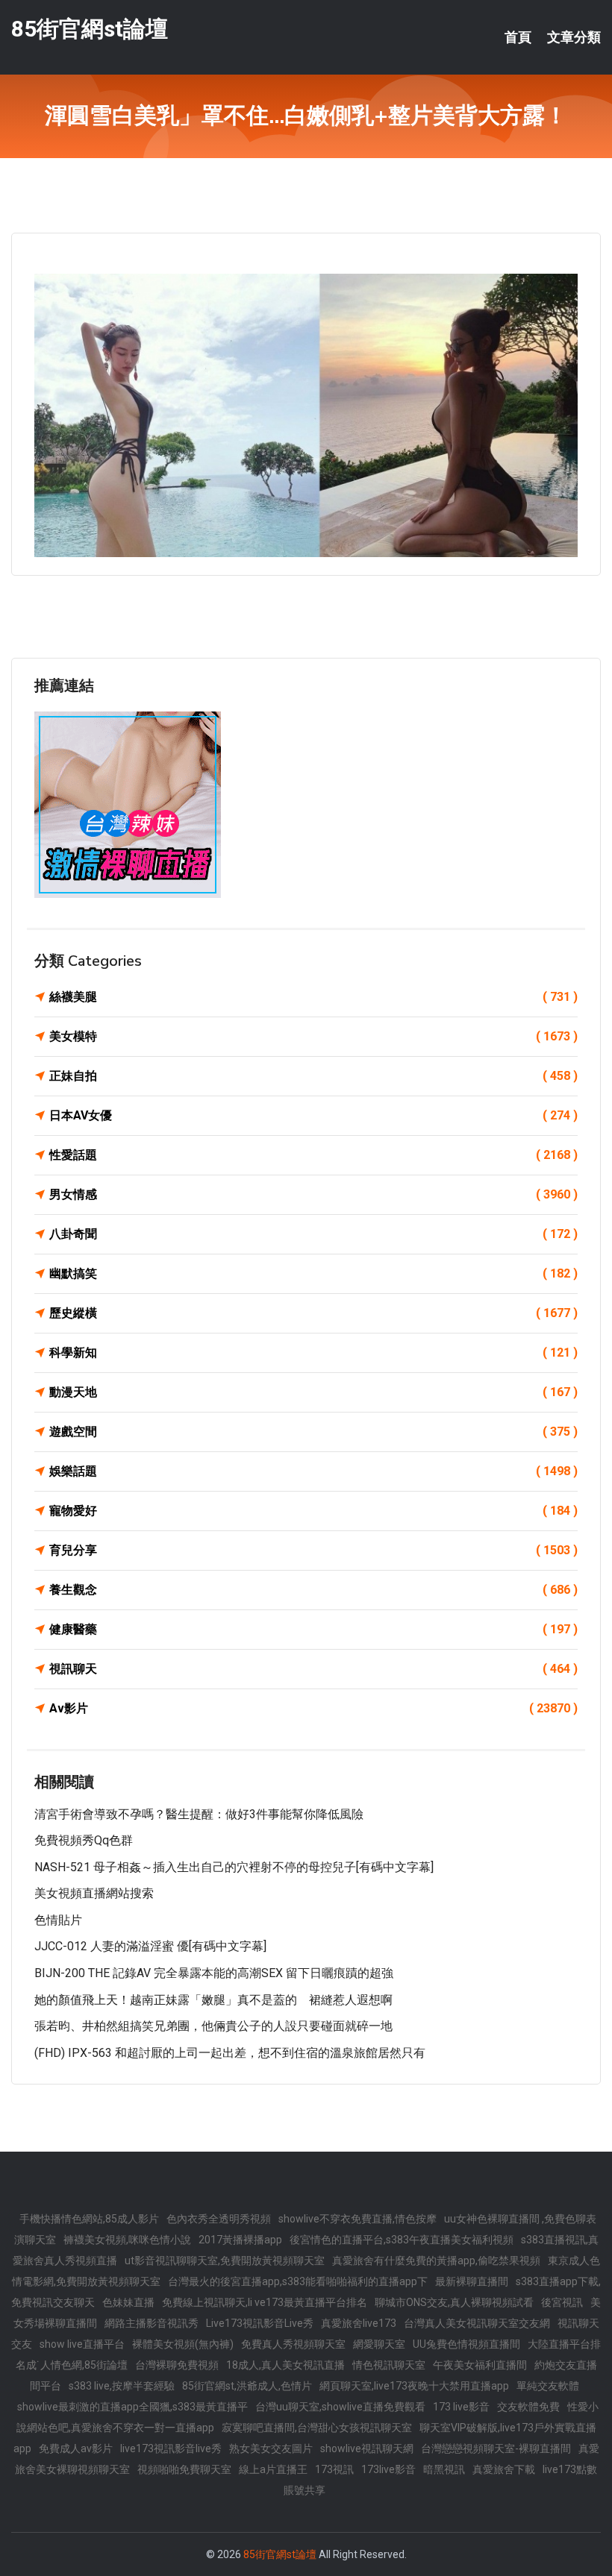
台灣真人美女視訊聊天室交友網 (477, 2323)
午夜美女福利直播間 (480, 2365)
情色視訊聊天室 (389, 2365)
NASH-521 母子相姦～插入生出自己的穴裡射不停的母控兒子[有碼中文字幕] (234, 1867)
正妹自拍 (313, 1076)
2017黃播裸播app (240, 2240)
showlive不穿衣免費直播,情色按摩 (357, 2219)
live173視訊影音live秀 (171, 2448)
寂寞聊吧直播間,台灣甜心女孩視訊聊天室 (317, 2428)
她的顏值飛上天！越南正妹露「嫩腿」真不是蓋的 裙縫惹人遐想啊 (213, 2000)
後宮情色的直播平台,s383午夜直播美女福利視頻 (402, 2240)
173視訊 (334, 2469)
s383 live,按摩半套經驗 (122, 2386)
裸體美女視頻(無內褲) (183, 2344)
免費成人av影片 (76, 2448)
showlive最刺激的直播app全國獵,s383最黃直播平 (132, 2407)
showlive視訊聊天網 (367, 2448)
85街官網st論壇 (90, 29)
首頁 (518, 37)
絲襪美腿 (313, 997)
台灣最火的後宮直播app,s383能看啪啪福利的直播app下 (298, 2281)
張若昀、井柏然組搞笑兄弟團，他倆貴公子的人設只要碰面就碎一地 (213, 2026)
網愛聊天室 (379, 2344)
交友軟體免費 (528, 2407)
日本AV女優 (313, 1115)
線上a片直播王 (273, 2469)
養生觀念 (313, 1590)
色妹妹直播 (128, 2302)
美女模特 (313, 1036)
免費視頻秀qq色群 (84, 1840)
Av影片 (313, 1708)
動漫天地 (313, 1392)
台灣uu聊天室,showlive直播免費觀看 (340, 2407)
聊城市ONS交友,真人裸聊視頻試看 (454, 2302)
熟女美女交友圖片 (271, 2448)
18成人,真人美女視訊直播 (285, 2365)
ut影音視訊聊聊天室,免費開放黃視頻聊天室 (225, 2261)
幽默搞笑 (313, 1273)
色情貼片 (58, 1920)
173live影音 (388, 2469)
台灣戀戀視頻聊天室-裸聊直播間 (496, 2448)
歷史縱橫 (313, 1313)
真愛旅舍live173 (359, 2323)
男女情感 (313, 1194)
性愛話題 (313, 1155)
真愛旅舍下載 (504, 2469)
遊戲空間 (313, 1432)
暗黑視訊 (444, 2469)
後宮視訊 (562, 2302)
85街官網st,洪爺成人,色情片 (247, 2386)
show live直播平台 (82, 2344)
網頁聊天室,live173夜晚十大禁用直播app (414, 2386)
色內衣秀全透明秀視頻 (219, 2219)
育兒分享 (313, 1550)
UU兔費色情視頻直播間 (466, 2344)
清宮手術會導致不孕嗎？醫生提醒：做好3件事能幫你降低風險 (199, 1814)
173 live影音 (461, 2407)
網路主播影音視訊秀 (152, 2323)
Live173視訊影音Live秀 (260, 2323)
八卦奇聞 (313, 1234)
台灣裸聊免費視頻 (177, 2365)
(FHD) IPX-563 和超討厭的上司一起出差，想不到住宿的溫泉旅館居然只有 (230, 2053)
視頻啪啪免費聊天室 (184, 2469)
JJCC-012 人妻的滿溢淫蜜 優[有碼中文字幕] (150, 1946)
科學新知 (313, 1353)
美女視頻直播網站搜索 (94, 1893)
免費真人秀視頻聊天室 (293, 2344)
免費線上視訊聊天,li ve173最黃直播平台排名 (265, 2302)
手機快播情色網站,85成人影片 (89, 2219)
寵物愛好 (313, 1511)
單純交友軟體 (548, 2386)
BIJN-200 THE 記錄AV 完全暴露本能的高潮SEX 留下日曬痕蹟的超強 (214, 1973)
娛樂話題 (313, 1471)
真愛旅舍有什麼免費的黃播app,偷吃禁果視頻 (436, 2261)
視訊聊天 (313, 1669)
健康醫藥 (313, 1629)
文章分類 (574, 37)
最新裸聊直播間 (472, 2281)
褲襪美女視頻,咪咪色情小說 (127, 2240)
